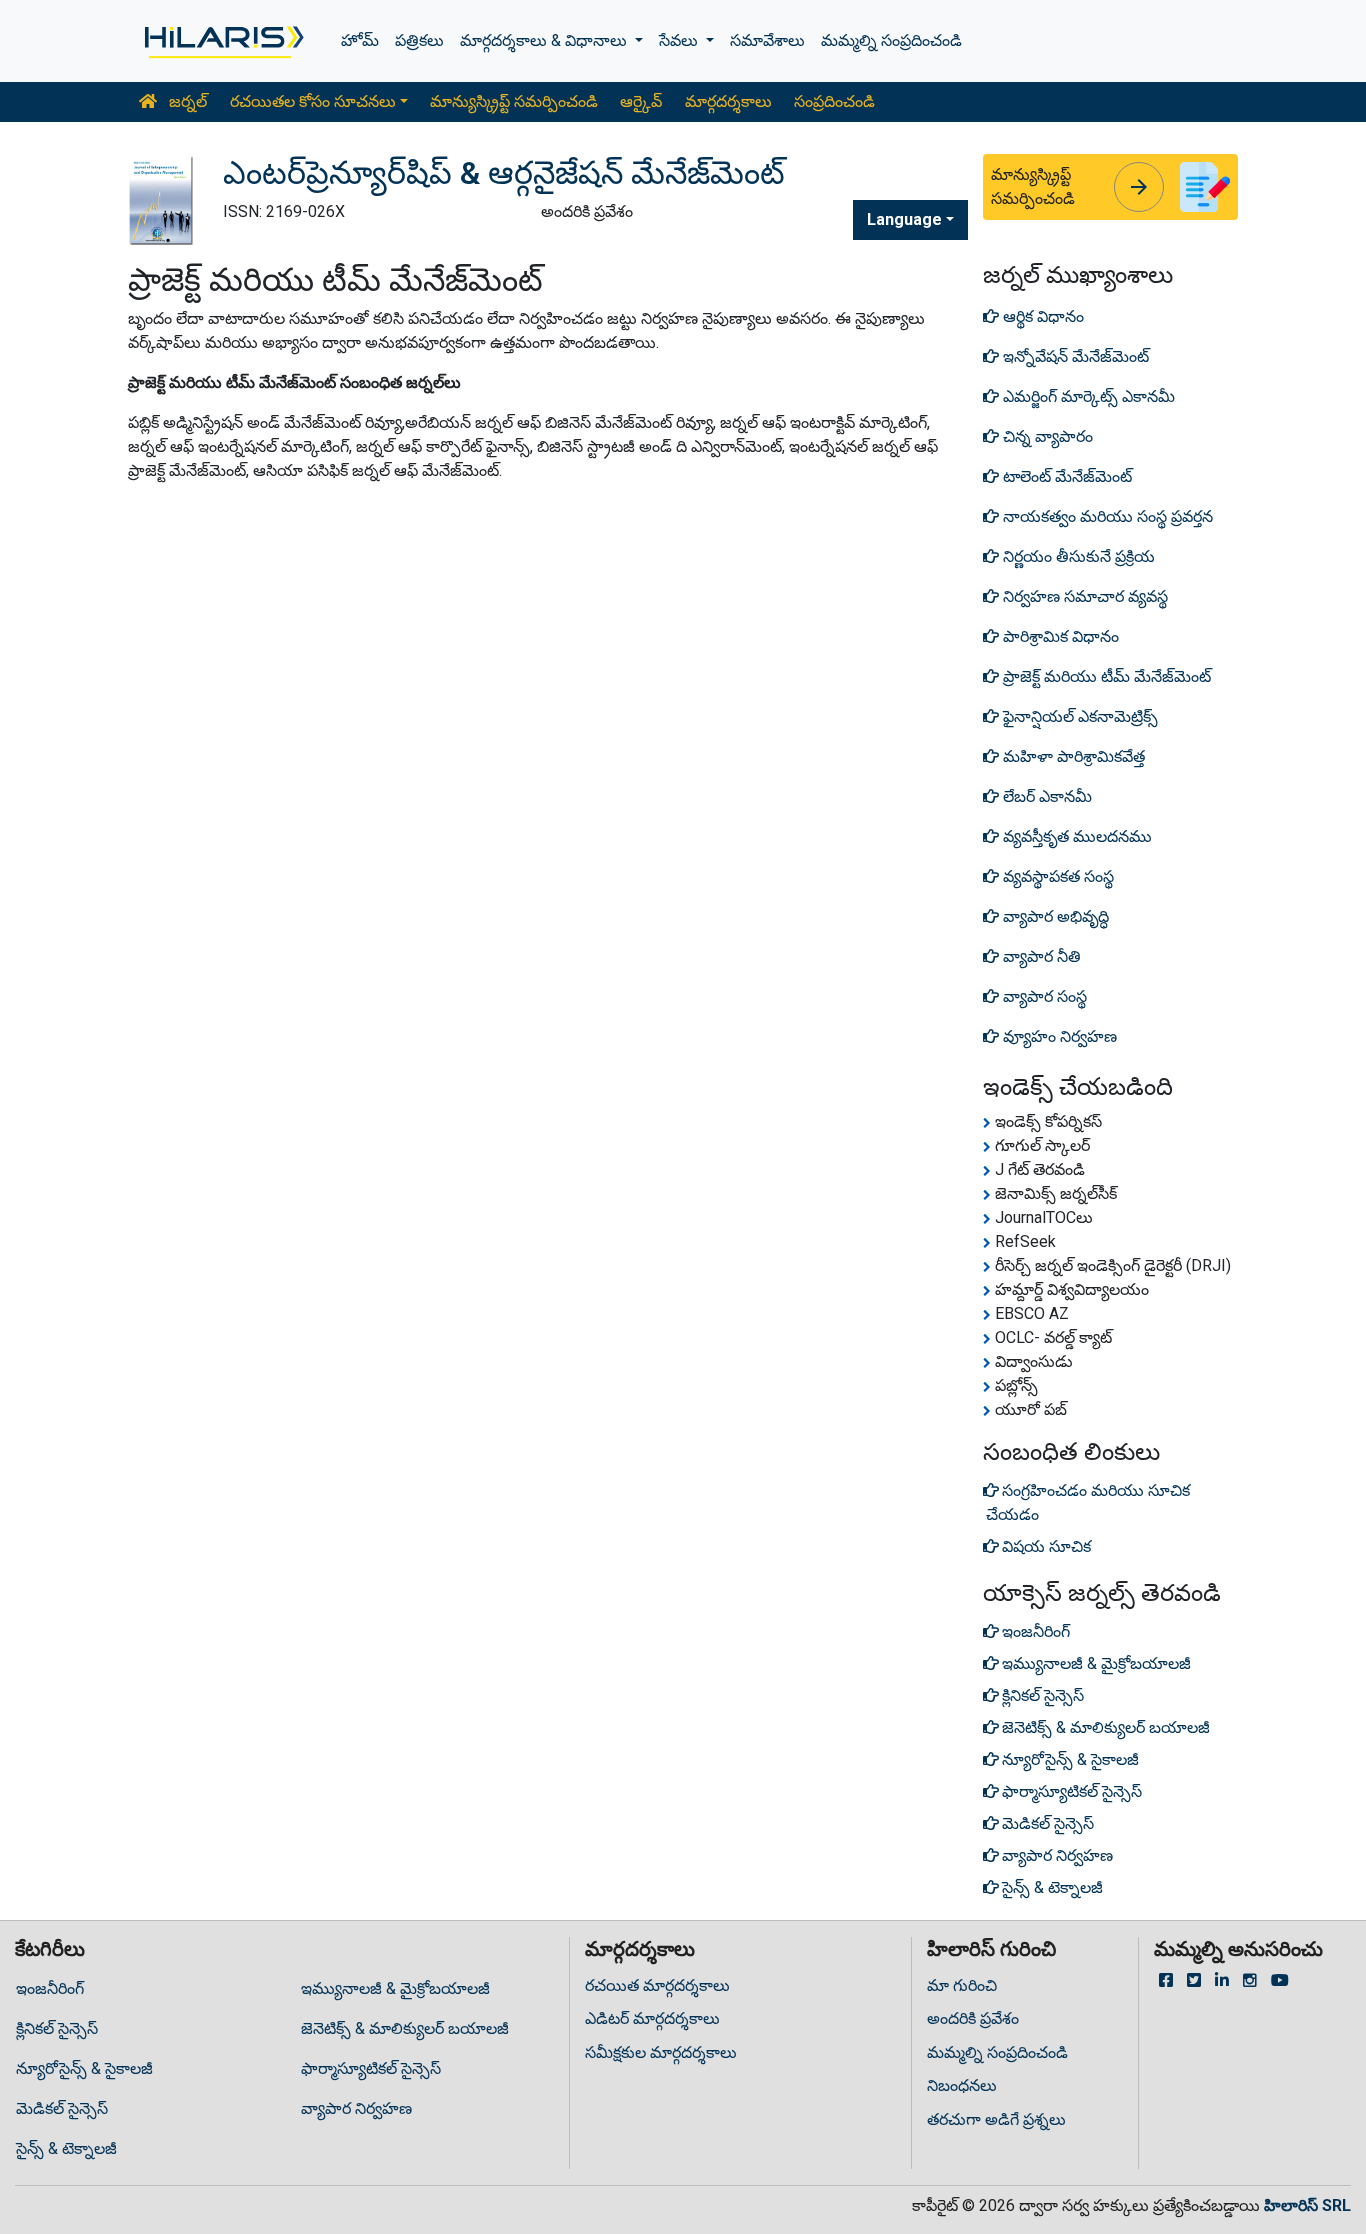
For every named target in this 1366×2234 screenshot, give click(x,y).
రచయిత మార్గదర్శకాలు (657, 1985)
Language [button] (904, 219)
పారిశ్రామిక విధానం (1059, 636)
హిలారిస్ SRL (1307, 2205)
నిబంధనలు (962, 2085)
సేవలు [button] (680, 40)
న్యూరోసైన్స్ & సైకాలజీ (84, 2068)
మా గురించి (962, 1985)
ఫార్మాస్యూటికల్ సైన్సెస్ (371, 2068)
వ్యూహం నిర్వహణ (1058, 1036)
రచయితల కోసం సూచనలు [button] (313, 101)
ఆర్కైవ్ (641, 101)
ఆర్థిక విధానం (1041, 316)
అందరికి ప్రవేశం (973, 2018)
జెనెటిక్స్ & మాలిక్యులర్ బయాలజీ (405, 2028)
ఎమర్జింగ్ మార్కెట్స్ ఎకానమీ (1087, 396)
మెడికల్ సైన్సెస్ (62, 2108)
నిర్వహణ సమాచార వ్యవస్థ (1083, 596)
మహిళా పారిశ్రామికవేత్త (1072, 756)
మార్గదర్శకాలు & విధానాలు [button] (545, 40)
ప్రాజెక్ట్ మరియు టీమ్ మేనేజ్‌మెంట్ (1105, 676)
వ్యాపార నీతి (1040, 956)
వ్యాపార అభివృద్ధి (1054, 916)
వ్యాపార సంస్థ (1043, 996)
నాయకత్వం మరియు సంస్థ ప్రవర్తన (1106, 516)
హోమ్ (360, 40)
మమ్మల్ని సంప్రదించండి (891, 40)
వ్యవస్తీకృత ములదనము (1075, 836)
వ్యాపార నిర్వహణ (356, 2108)
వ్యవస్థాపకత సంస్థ (1056, 876)
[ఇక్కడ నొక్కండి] (222, 41)
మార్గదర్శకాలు (728, 101)
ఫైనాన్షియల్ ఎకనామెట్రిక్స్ (1078, 716)
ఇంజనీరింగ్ (50, 1988)
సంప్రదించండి (834, 101)
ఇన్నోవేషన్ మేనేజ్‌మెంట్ (1074, 356)
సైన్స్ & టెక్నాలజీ (66, 2148)
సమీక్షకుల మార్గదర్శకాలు (661, 2052)
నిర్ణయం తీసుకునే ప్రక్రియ (1077, 556)
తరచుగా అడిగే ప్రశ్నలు (996, 2119)
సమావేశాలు (767, 40)
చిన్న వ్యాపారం (1046, 436)
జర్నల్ (186, 101)
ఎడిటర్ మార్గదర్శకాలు (652, 2018)
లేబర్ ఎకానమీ (1045, 796)
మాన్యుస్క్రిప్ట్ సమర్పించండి (514, 101)
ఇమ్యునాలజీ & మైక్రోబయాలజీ (395, 1988)
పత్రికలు (419, 40)
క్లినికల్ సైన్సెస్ (57, 2028)
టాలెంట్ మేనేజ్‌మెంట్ (1065, 476)
